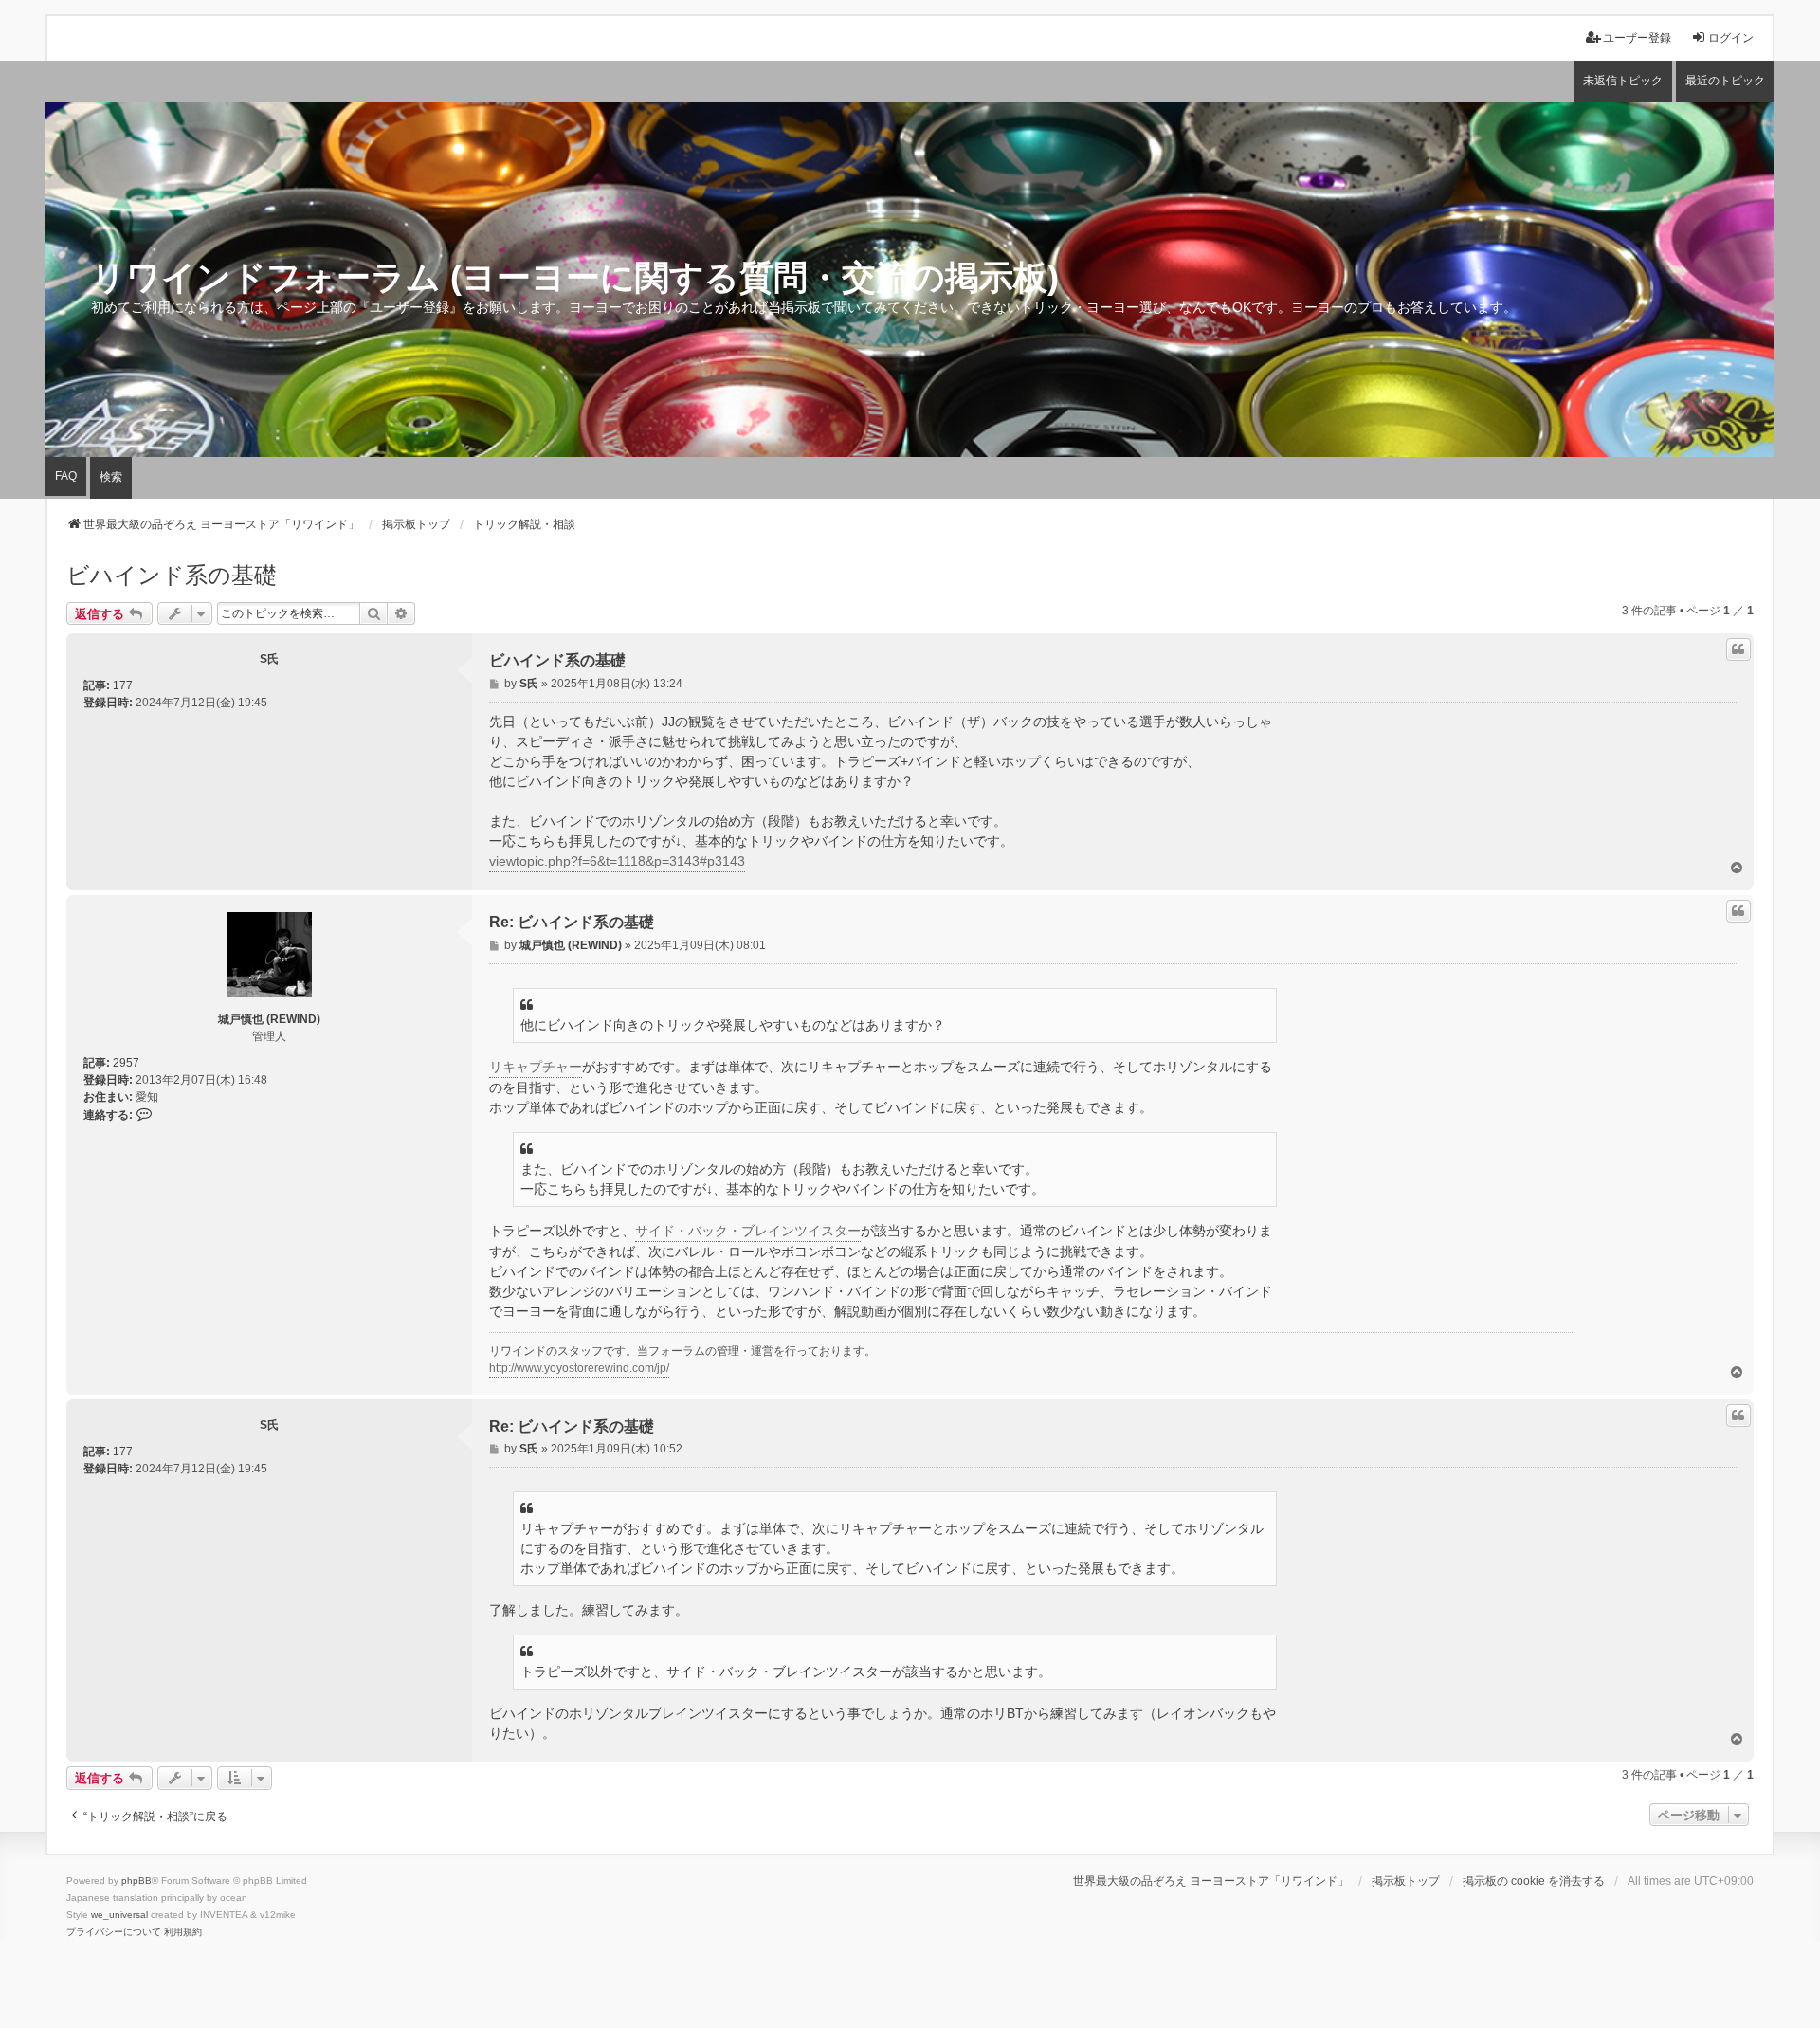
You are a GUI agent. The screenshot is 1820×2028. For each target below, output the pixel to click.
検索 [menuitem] (111, 477)
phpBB (136, 1881)
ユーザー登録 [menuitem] (1637, 38)
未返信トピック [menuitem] (1623, 81)
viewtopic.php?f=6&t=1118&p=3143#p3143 (617, 861)
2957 (126, 1063)
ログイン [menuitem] (1731, 38)
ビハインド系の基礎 (172, 575)
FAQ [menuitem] (66, 476)
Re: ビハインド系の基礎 (572, 922)
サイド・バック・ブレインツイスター (748, 1231)
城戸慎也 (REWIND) (269, 1019)
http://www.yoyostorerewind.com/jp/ (579, 1368)
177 (123, 685)
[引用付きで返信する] (1738, 649)
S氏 (269, 659)
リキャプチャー (536, 1067)
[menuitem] (114, 1932)
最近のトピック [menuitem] (1725, 81)
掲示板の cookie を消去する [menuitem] (1534, 1881)
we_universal (119, 1915)
